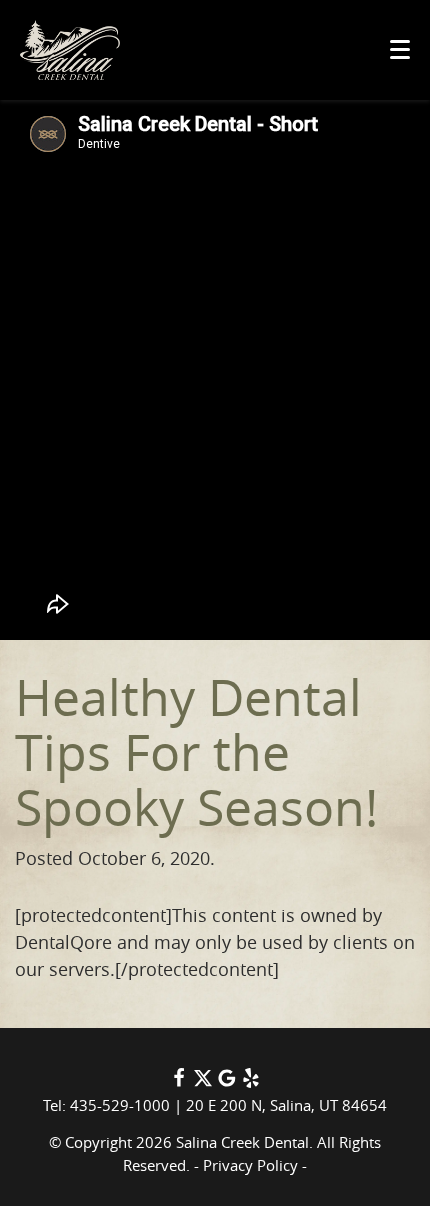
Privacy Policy (250, 1165)
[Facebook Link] (179, 1082)
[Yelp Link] (251, 1082)
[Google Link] (227, 1082)
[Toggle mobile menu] (400, 49)
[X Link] (203, 1082)
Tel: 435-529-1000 (106, 1105)
